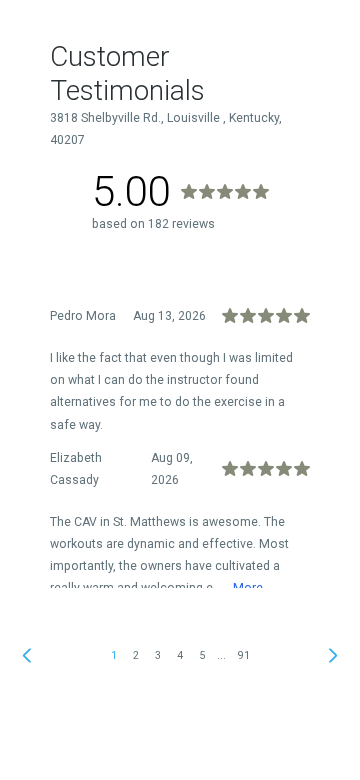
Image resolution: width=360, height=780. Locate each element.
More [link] (248, 588)
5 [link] (202, 655)
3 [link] (158, 655)
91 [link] (244, 655)
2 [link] (136, 655)
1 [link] (114, 655)
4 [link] (180, 655)
